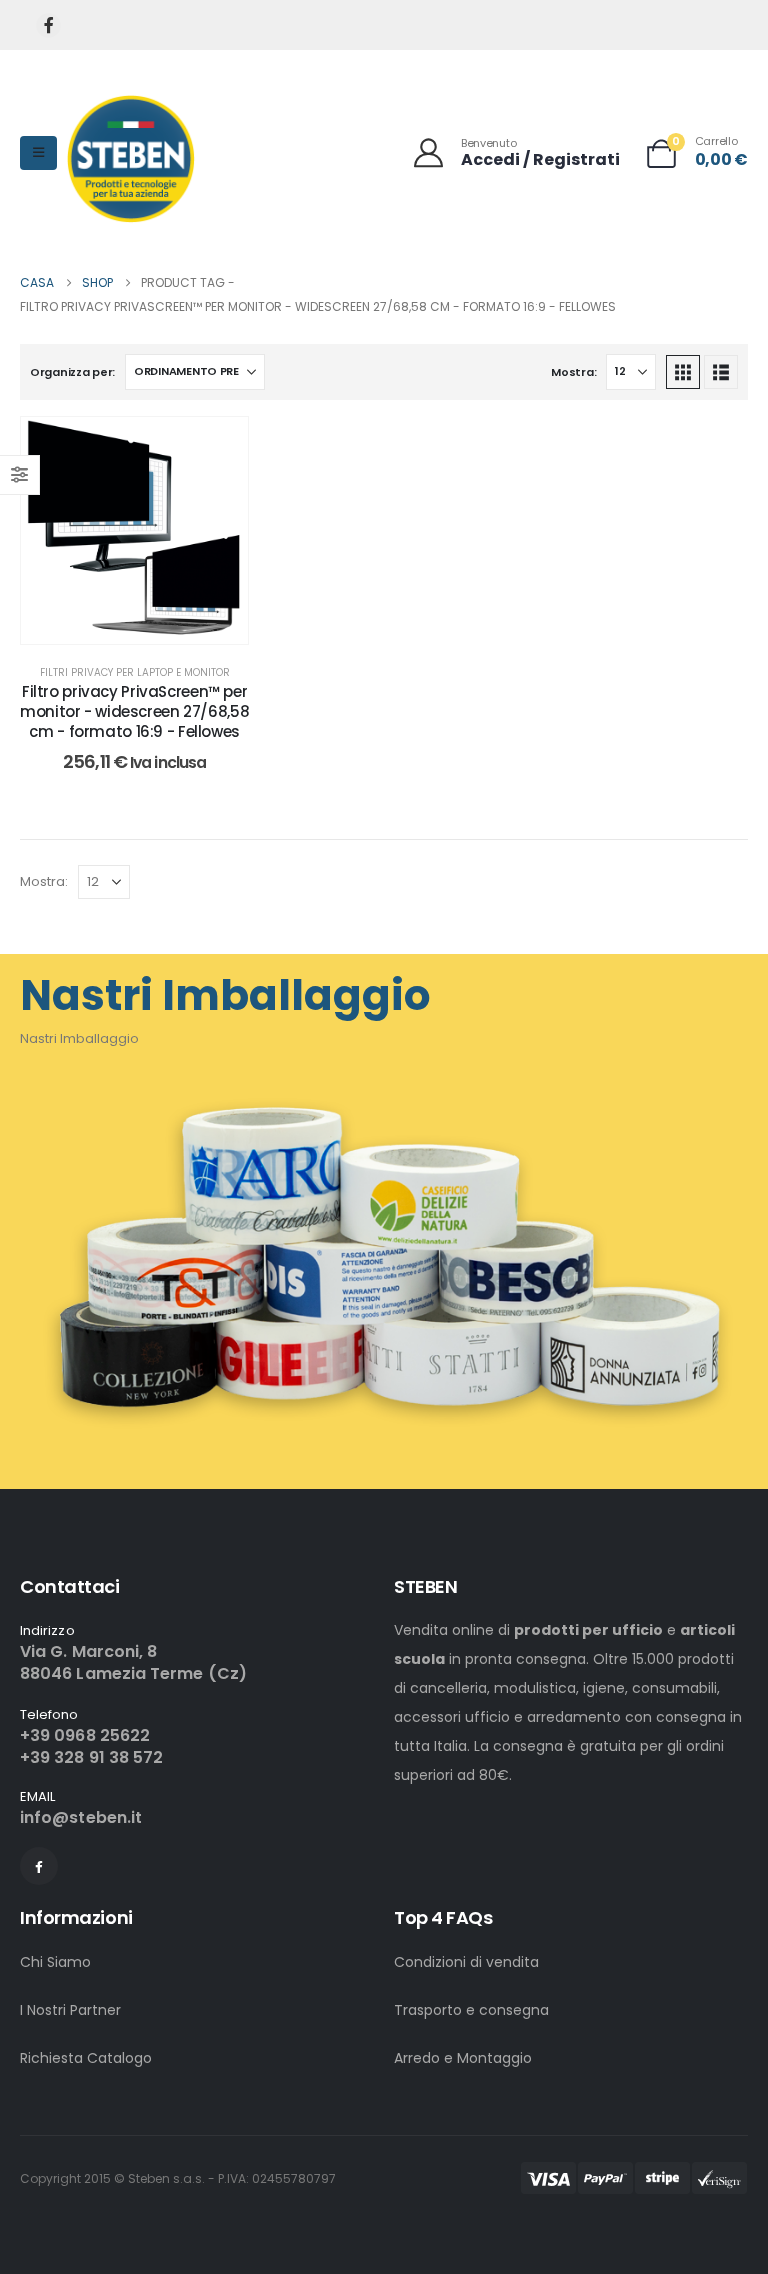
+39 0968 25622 (85, 1735)
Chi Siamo (55, 1962)
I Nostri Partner (70, 2010)
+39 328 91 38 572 (91, 1757)
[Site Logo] (130, 158)
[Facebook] (48, 25)
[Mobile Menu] (38, 153)
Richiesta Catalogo (86, 2058)
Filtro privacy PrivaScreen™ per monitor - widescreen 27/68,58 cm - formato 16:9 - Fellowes (134, 712)
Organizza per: (72, 372)
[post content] (134, 530)
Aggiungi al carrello (149, 623)
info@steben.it (81, 1817)
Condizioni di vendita (466, 1962)
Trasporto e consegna (471, 2010)
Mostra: (573, 372)
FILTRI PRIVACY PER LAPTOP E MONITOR (135, 672)
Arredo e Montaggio (463, 2058)
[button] (683, 372)
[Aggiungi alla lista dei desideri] (218, 447)
